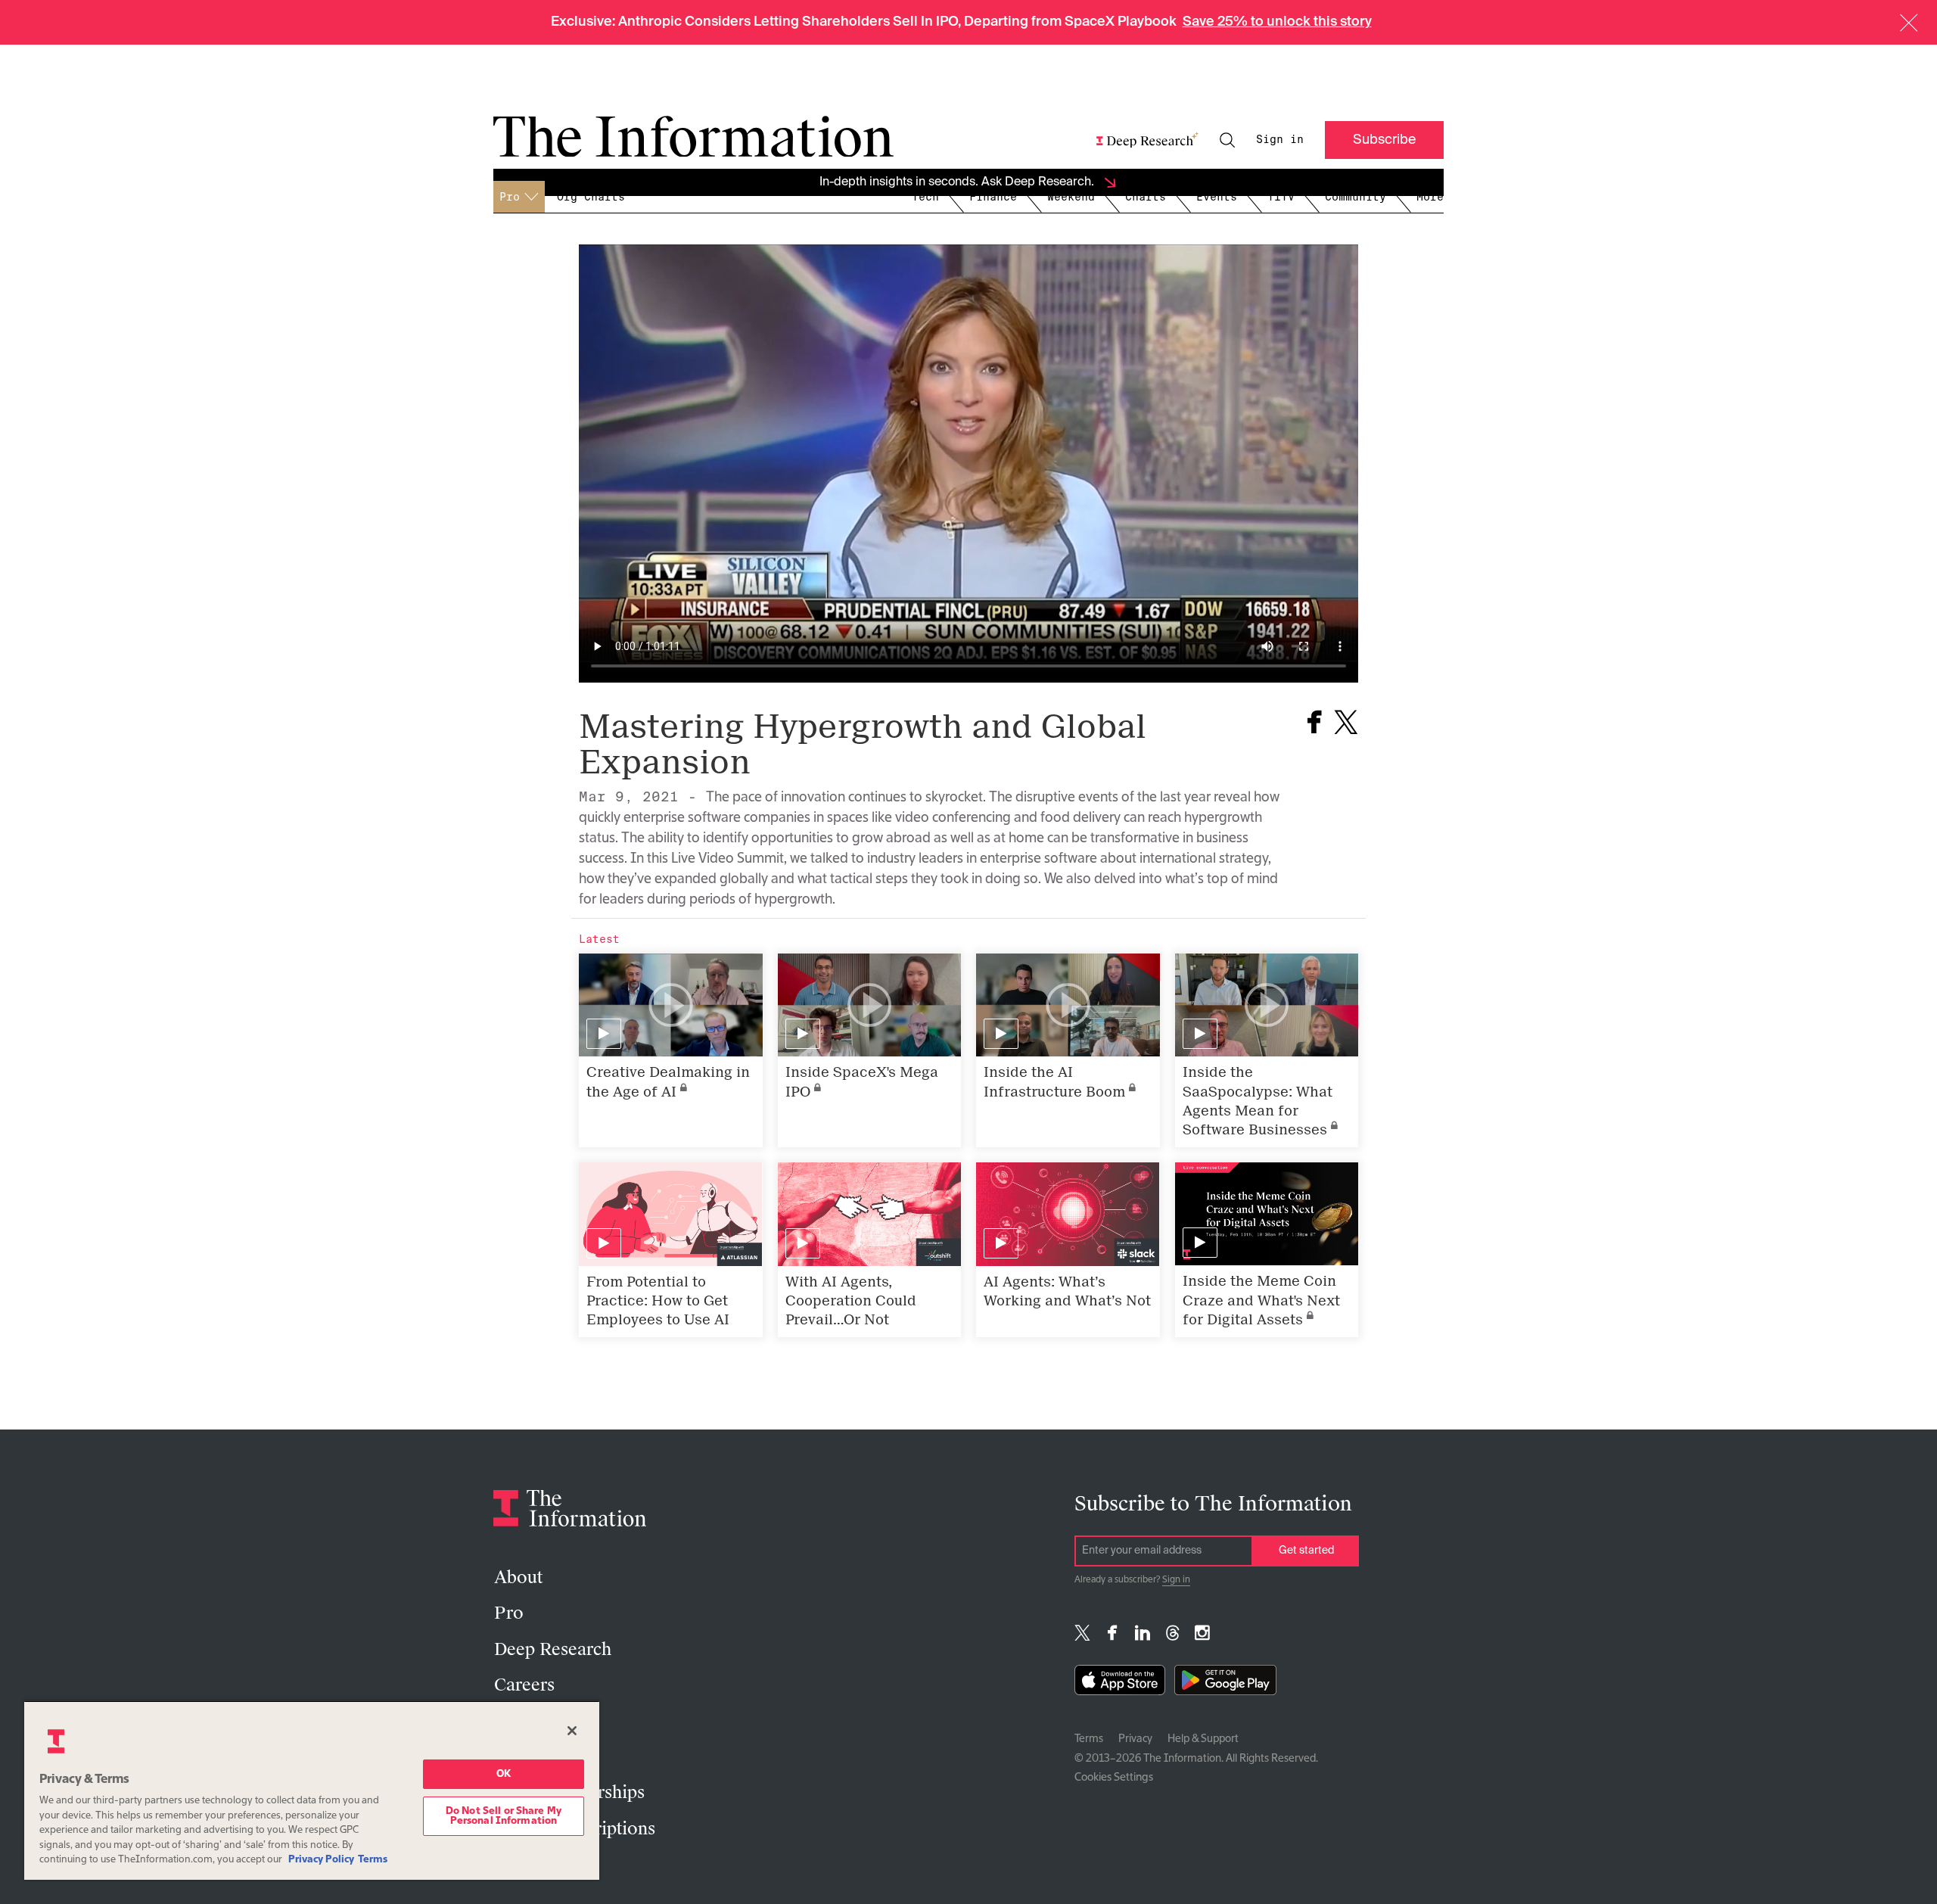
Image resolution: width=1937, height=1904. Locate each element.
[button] (1909, 23)
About (518, 1577)
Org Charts (591, 197)
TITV (1281, 197)
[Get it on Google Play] (1225, 1683)
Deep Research (553, 1649)
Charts (1146, 197)
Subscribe (1384, 140)
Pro (509, 1613)
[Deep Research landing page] (1147, 140)
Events (1217, 197)
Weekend (1071, 197)
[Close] (572, 1731)
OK (504, 1774)
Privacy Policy (321, 1860)
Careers (524, 1685)
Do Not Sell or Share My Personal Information (504, 1816)
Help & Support (1203, 1739)
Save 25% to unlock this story (1277, 22)
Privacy (1135, 1739)
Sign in (1280, 139)
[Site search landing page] (1227, 140)
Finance (993, 197)
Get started (1306, 1551)
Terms (1089, 1739)
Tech (925, 197)
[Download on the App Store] (1120, 1683)
